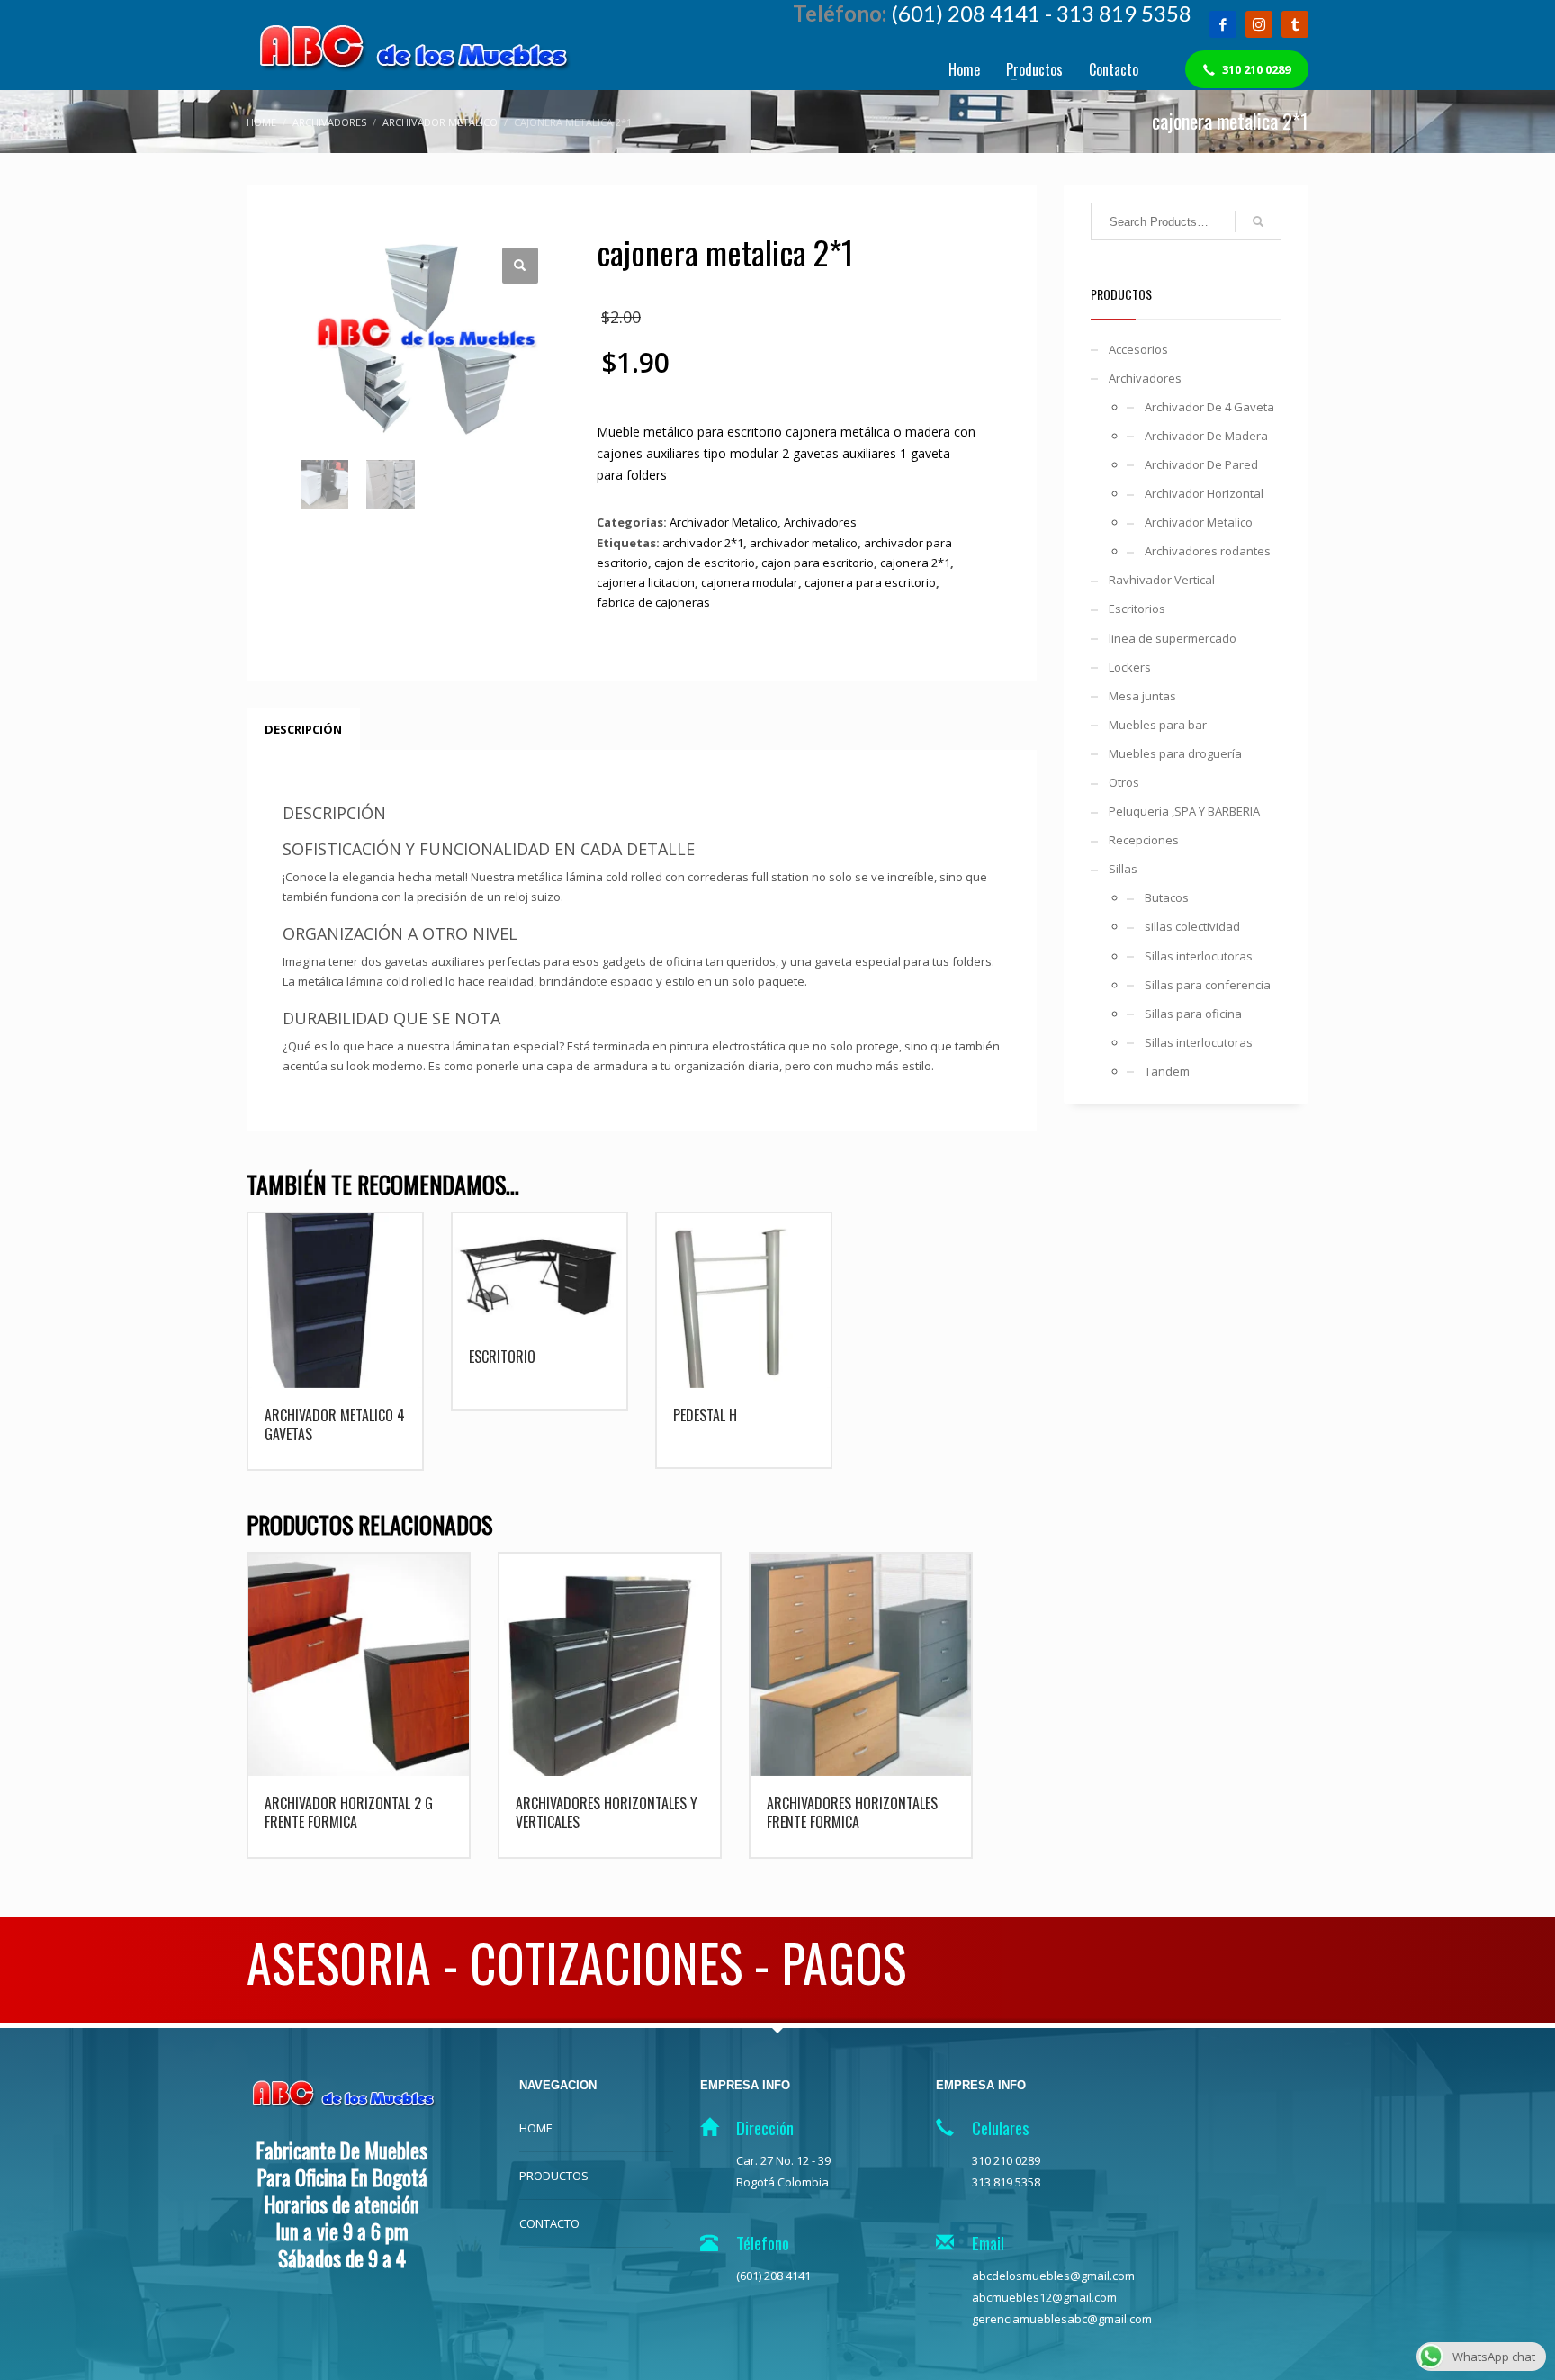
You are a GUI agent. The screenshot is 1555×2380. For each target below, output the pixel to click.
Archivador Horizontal (1204, 493)
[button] (520, 266)
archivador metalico (804, 543)
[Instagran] (1259, 24)
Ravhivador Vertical (1162, 580)
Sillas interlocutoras (1199, 956)
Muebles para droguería (1175, 753)
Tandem (1167, 1071)
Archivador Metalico (724, 522)
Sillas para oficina (1193, 1014)
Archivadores (820, 522)
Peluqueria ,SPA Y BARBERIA (1184, 811)
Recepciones (1144, 840)
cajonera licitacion (646, 582)
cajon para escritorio (818, 563)
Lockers (1130, 667)
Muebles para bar (1158, 725)
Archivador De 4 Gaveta (1209, 407)
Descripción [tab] (303, 729)
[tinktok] (1295, 24)
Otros (1124, 782)
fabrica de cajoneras (653, 602)
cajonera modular (750, 582)
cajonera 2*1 (915, 563)
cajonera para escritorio (870, 582)
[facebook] (1223, 24)
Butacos (1167, 897)
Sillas (1123, 869)
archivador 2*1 (703, 543)
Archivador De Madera (1206, 436)
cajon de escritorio (705, 563)
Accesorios (1138, 349)
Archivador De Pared (1201, 464)
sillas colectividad (1192, 926)
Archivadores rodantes (1208, 551)
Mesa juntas (1142, 696)
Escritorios (1137, 609)
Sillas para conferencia (1208, 985)
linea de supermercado (1173, 638)
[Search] (1258, 221)
